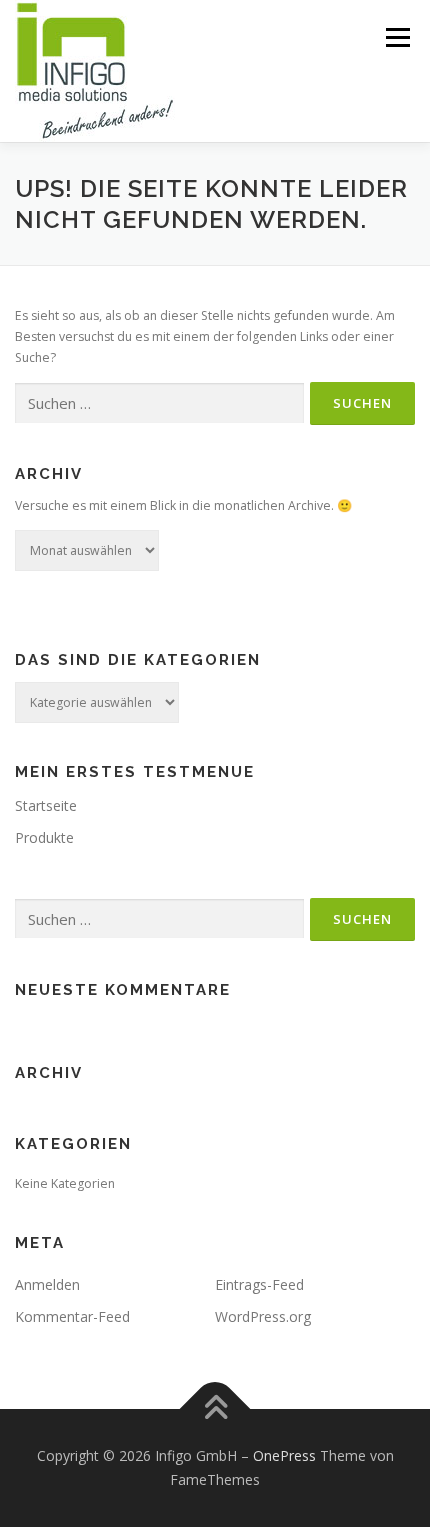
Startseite (46, 805)
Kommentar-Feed (72, 1316)
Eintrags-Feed (259, 1284)
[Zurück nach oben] (215, 1409)
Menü (396, 37)
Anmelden (47, 1284)
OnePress (284, 1455)
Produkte (44, 837)
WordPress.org (263, 1316)
